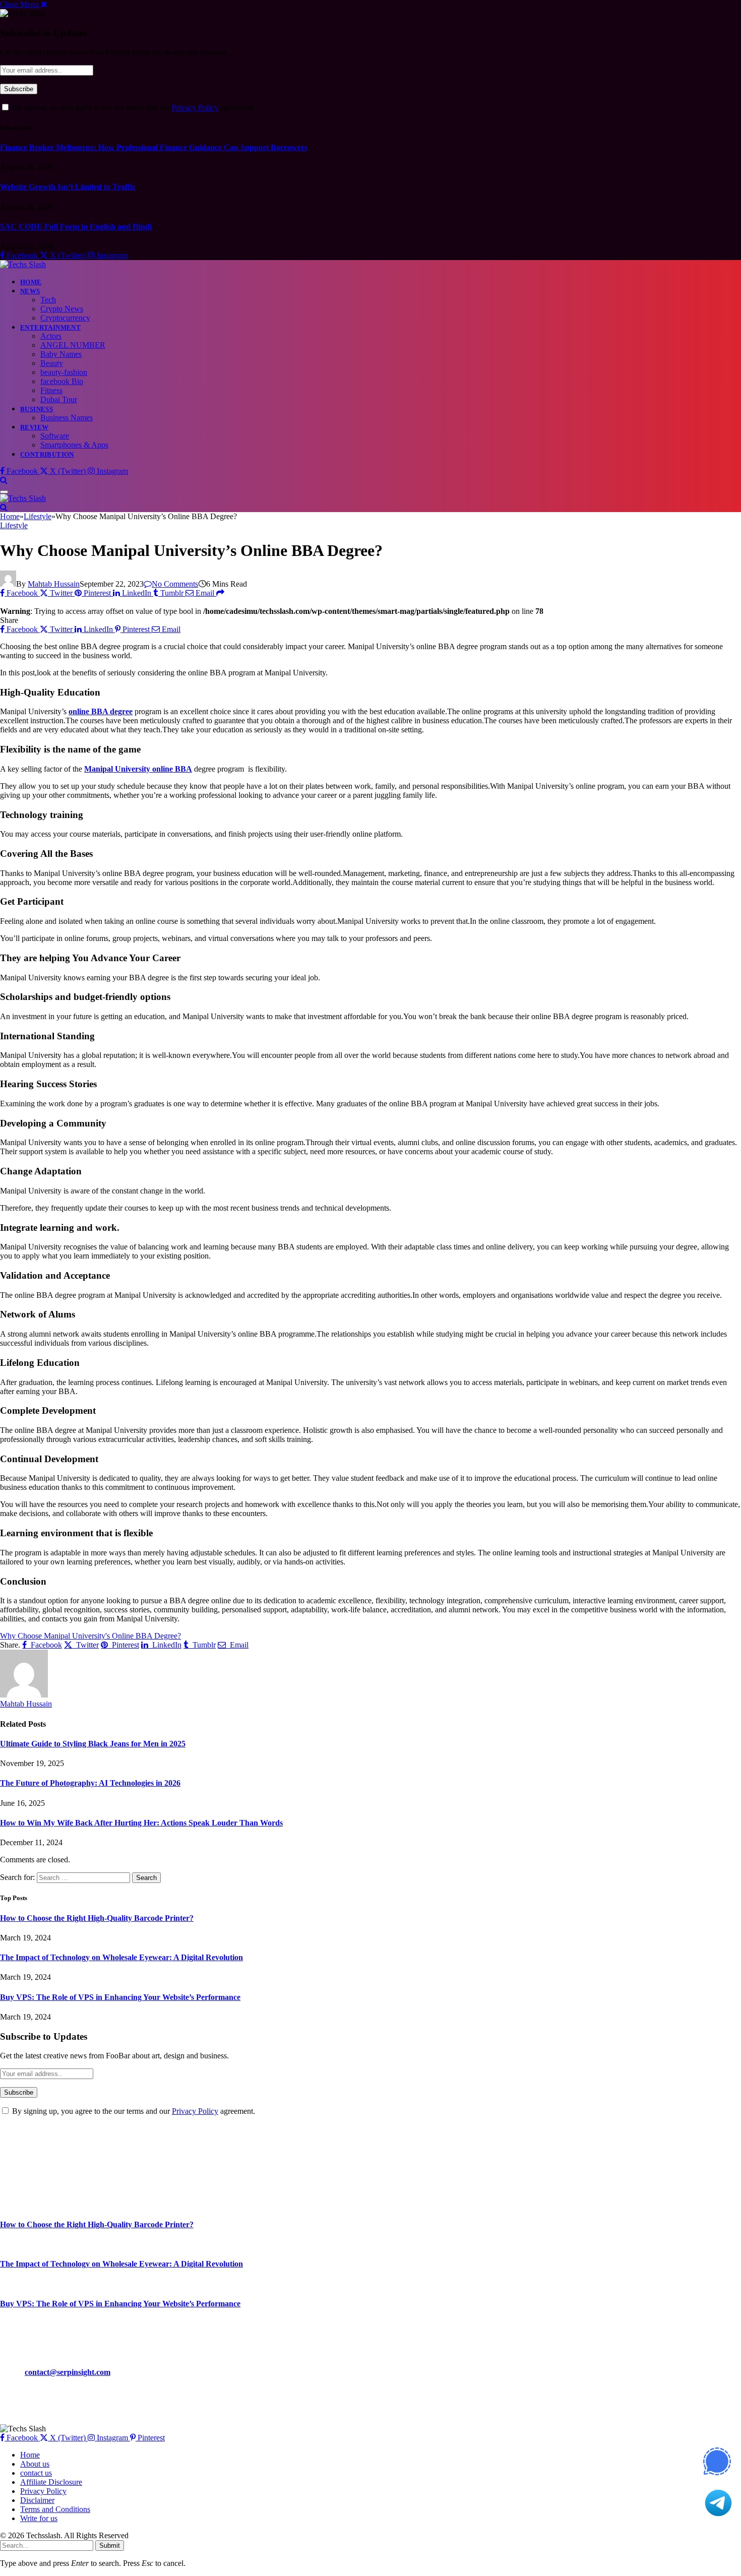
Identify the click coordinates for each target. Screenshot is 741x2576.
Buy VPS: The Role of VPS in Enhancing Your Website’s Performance (120, 1997)
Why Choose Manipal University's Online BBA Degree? (90, 1636)
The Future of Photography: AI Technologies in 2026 (90, 1783)
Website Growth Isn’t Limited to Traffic (68, 187)
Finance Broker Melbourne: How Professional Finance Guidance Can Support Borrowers (154, 147)
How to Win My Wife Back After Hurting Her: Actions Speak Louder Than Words (141, 1823)
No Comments (175, 584)
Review (34, 427)
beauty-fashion (64, 372)
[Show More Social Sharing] (220, 593)
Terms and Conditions (55, 2509)
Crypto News (62, 309)
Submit (110, 2546)
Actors (51, 336)
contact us (36, 2473)
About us (35, 2464)
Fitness (51, 390)
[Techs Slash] (23, 264)
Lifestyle (14, 525)
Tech (48, 300)
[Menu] (4, 492)
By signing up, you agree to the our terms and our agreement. (133, 108)
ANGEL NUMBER (73, 345)
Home (31, 282)
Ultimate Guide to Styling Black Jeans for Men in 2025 (93, 1744)
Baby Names (61, 354)
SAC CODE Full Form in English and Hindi (76, 227)
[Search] (4, 480)
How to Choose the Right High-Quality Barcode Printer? (97, 1918)
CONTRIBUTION (47, 454)
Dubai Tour (59, 399)
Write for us (39, 2518)
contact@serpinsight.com (68, 2372)
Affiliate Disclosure (51, 2482)
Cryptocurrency (65, 318)
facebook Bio (62, 381)
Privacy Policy (195, 108)
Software (55, 436)
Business (37, 409)
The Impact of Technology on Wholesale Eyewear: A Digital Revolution (121, 1957)
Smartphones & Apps (74, 445)
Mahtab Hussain (54, 584)
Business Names (67, 418)
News (30, 291)
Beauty (52, 363)
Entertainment (50, 327)
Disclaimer (37, 2500)
